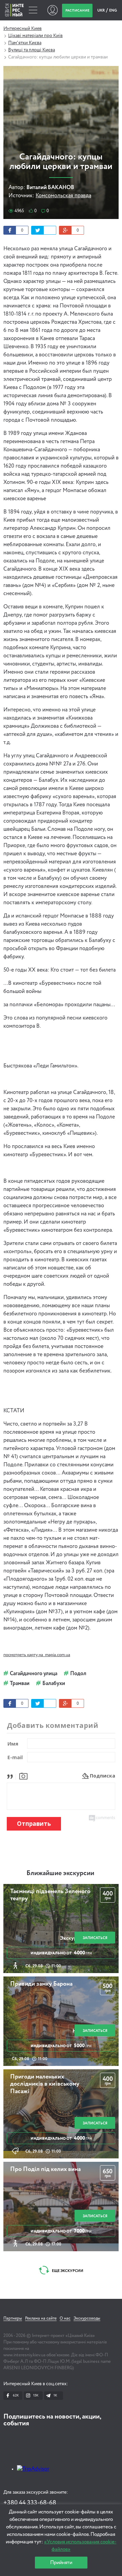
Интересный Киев (23, 29)
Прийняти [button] (61, 2563)
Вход (52, 10)
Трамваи (20, 1684)
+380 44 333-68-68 (30, 2503)
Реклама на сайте (41, 2319)
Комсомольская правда (63, 196)
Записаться (95, 1938)
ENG (113, 10)
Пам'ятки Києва (25, 43)
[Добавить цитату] (12, 1776)
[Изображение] (23, 1776)
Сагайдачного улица (34, 1674)
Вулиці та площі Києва (32, 50)
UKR (101, 10)
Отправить (34, 1824)
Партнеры (13, 2319)
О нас (65, 2319)
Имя (13, 1744)
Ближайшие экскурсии (60, 1873)
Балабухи (54, 1684)
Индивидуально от (61, 1953)
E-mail (15, 1757)
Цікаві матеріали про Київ (35, 36)
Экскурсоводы (87, 2319)
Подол (78, 1674)
